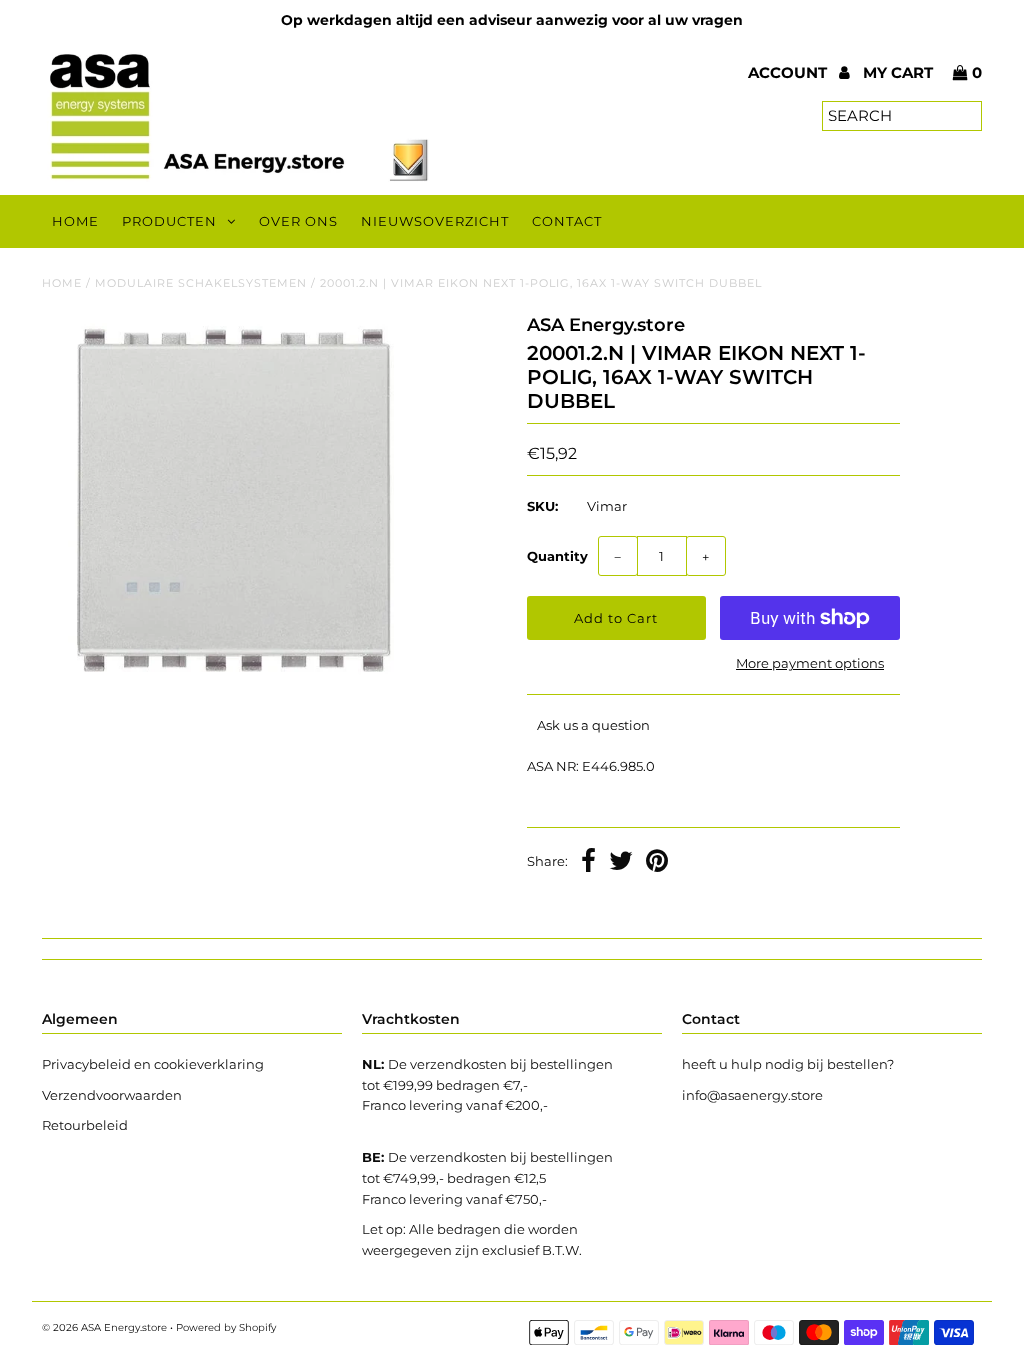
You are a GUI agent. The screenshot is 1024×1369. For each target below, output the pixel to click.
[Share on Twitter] (621, 863)
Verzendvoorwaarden (112, 1095)
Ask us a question (593, 725)
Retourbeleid (85, 1125)
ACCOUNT (789, 72)
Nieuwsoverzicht (435, 221)
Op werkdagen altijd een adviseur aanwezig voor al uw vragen (512, 20)
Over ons (298, 221)
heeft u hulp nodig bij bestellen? (788, 1064)
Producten (169, 221)
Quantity (557, 556)
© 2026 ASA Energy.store (104, 1327)
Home (75, 221)
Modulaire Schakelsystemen (201, 283)
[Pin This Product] (657, 863)
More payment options (810, 663)
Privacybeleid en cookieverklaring (153, 1064)
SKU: (542, 506)
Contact (567, 221)
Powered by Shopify (226, 1327)
